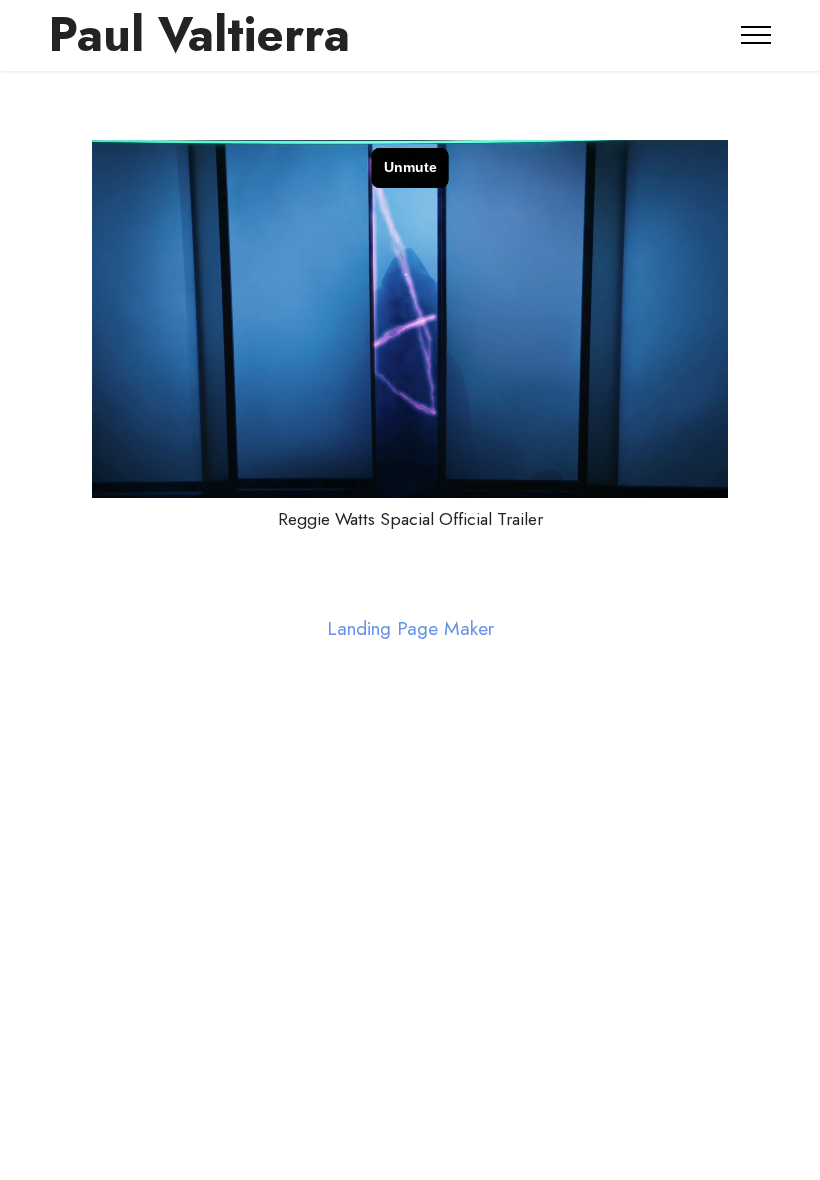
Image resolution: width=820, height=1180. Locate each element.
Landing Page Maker (410, 628)
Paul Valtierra (199, 35)
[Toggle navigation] (756, 35)
